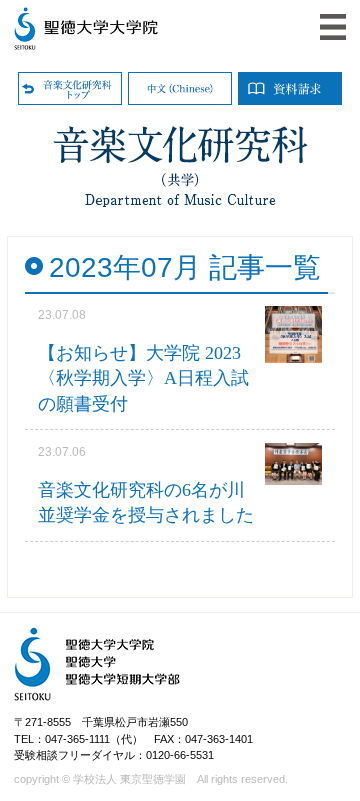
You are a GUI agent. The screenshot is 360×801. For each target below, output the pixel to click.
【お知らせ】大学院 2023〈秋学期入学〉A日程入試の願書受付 (143, 378)
